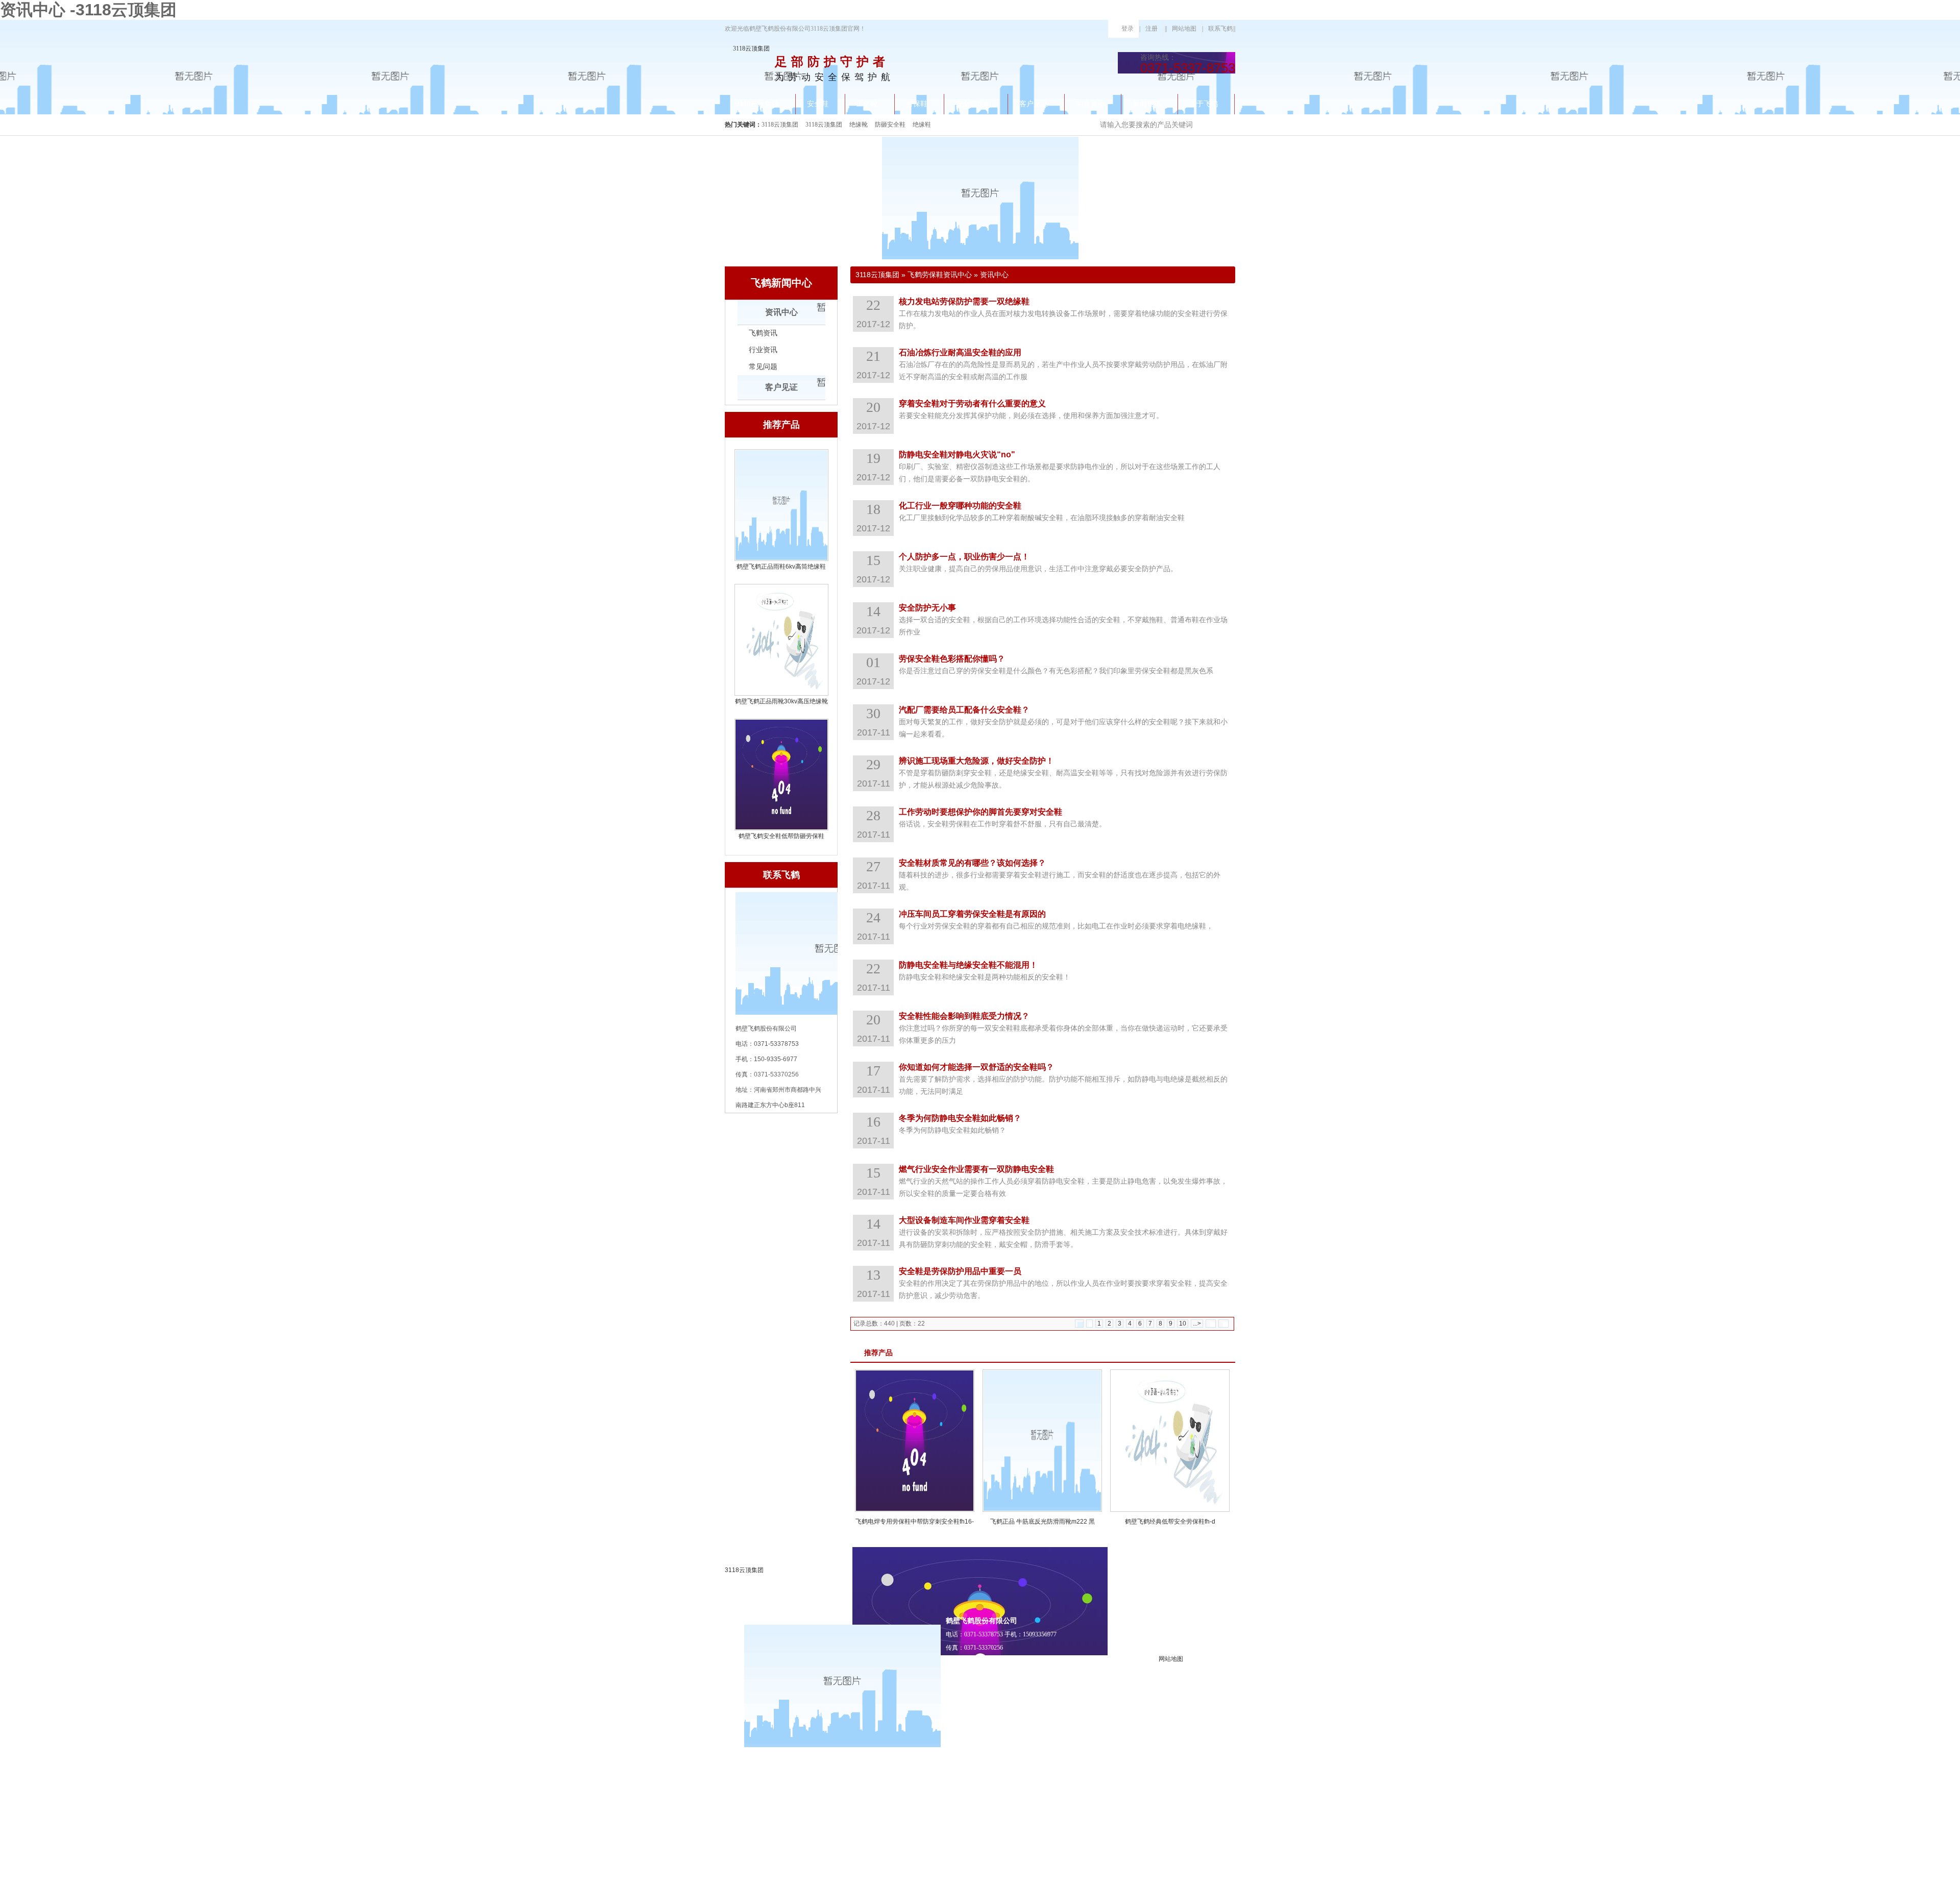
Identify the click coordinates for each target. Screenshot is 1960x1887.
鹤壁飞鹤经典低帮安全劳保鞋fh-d (1170, 1522)
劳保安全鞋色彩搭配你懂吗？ (952, 659)
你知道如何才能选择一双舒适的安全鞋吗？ (976, 1067)
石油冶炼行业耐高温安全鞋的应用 (960, 352)
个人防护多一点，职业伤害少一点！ (964, 557)
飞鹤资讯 (763, 333)
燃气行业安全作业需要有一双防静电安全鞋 (976, 1169)
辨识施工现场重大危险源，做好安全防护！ (976, 761)
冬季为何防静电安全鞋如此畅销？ (960, 1118)
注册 (1151, 29)
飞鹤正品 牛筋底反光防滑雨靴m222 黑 (1043, 1522)
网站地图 (1184, 29)
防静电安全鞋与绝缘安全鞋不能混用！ (968, 965)
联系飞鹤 (1220, 29)
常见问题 (763, 367)
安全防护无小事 (927, 608)
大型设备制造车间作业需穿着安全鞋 (964, 1220)
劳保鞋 (1153, 1795)
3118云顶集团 (751, 48)
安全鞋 (1153, 1836)
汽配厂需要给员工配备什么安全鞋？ (964, 710)
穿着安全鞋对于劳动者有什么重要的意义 (972, 403)
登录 (1128, 29)
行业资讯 (763, 350)
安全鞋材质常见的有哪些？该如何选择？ (972, 863)
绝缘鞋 (922, 125)
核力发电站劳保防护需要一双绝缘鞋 (964, 301)
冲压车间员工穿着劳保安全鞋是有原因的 (972, 914)
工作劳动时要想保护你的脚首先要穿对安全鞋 (981, 812)
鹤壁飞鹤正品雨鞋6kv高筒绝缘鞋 (781, 567)
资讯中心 (781, 312)
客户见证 (781, 387)
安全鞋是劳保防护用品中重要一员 (960, 1271)
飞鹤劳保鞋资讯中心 (940, 275)
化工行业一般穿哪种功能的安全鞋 (960, 506)
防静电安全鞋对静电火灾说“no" (957, 455)
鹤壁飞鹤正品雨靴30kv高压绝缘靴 (781, 701)
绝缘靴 (859, 125)
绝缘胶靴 (1156, 1815)
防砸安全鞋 (890, 125)
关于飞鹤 (1156, 1877)
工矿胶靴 (1156, 1774)
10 (1183, 1324)
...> (1197, 1324)
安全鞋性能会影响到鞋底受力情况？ (964, 1016)
